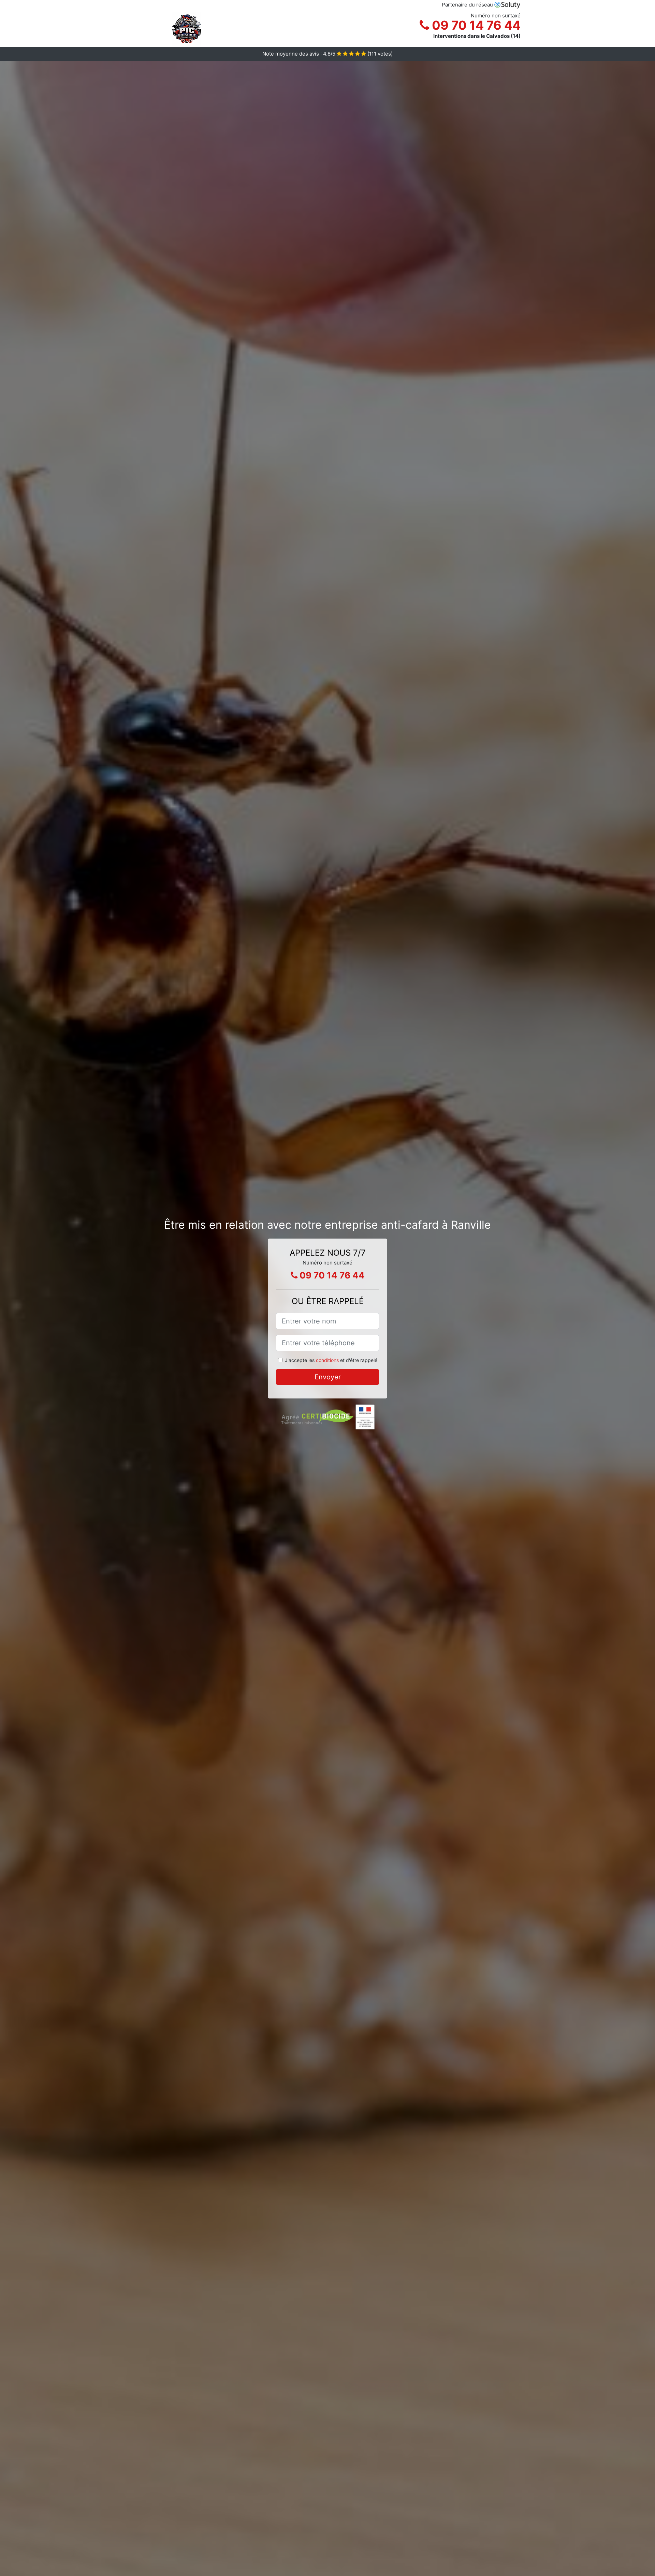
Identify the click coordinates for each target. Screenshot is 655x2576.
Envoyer (328, 1377)
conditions (327, 1360)
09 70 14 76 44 (475, 25)
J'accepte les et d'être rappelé (331, 1360)
